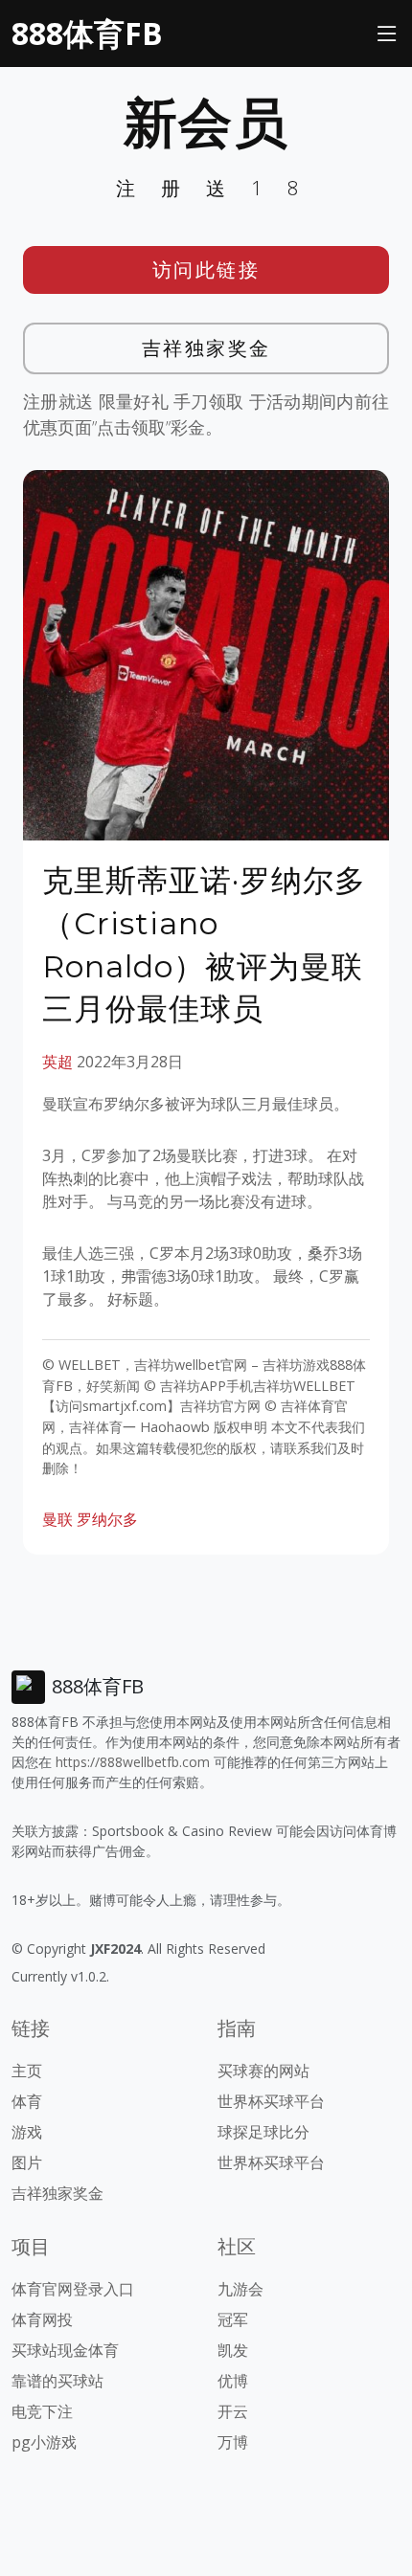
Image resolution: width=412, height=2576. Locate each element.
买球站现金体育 (65, 2350)
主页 (27, 2071)
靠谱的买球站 (57, 2381)
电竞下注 (42, 2411)
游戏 (27, 2132)
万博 (233, 2442)
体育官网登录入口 (73, 2289)
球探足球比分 (263, 2132)
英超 (57, 1062)
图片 (27, 2162)
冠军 (233, 2319)
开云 (233, 2411)
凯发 (233, 2350)
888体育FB (87, 33)
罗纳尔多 (107, 1519)
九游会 (240, 2289)
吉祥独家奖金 (206, 348)
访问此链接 (206, 269)
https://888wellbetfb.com (133, 1762)
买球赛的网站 (263, 2071)
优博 (233, 2381)
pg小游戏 (44, 2442)
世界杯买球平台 (271, 2101)
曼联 (57, 1519)
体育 (27, 2101)
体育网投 (42, 2319)
